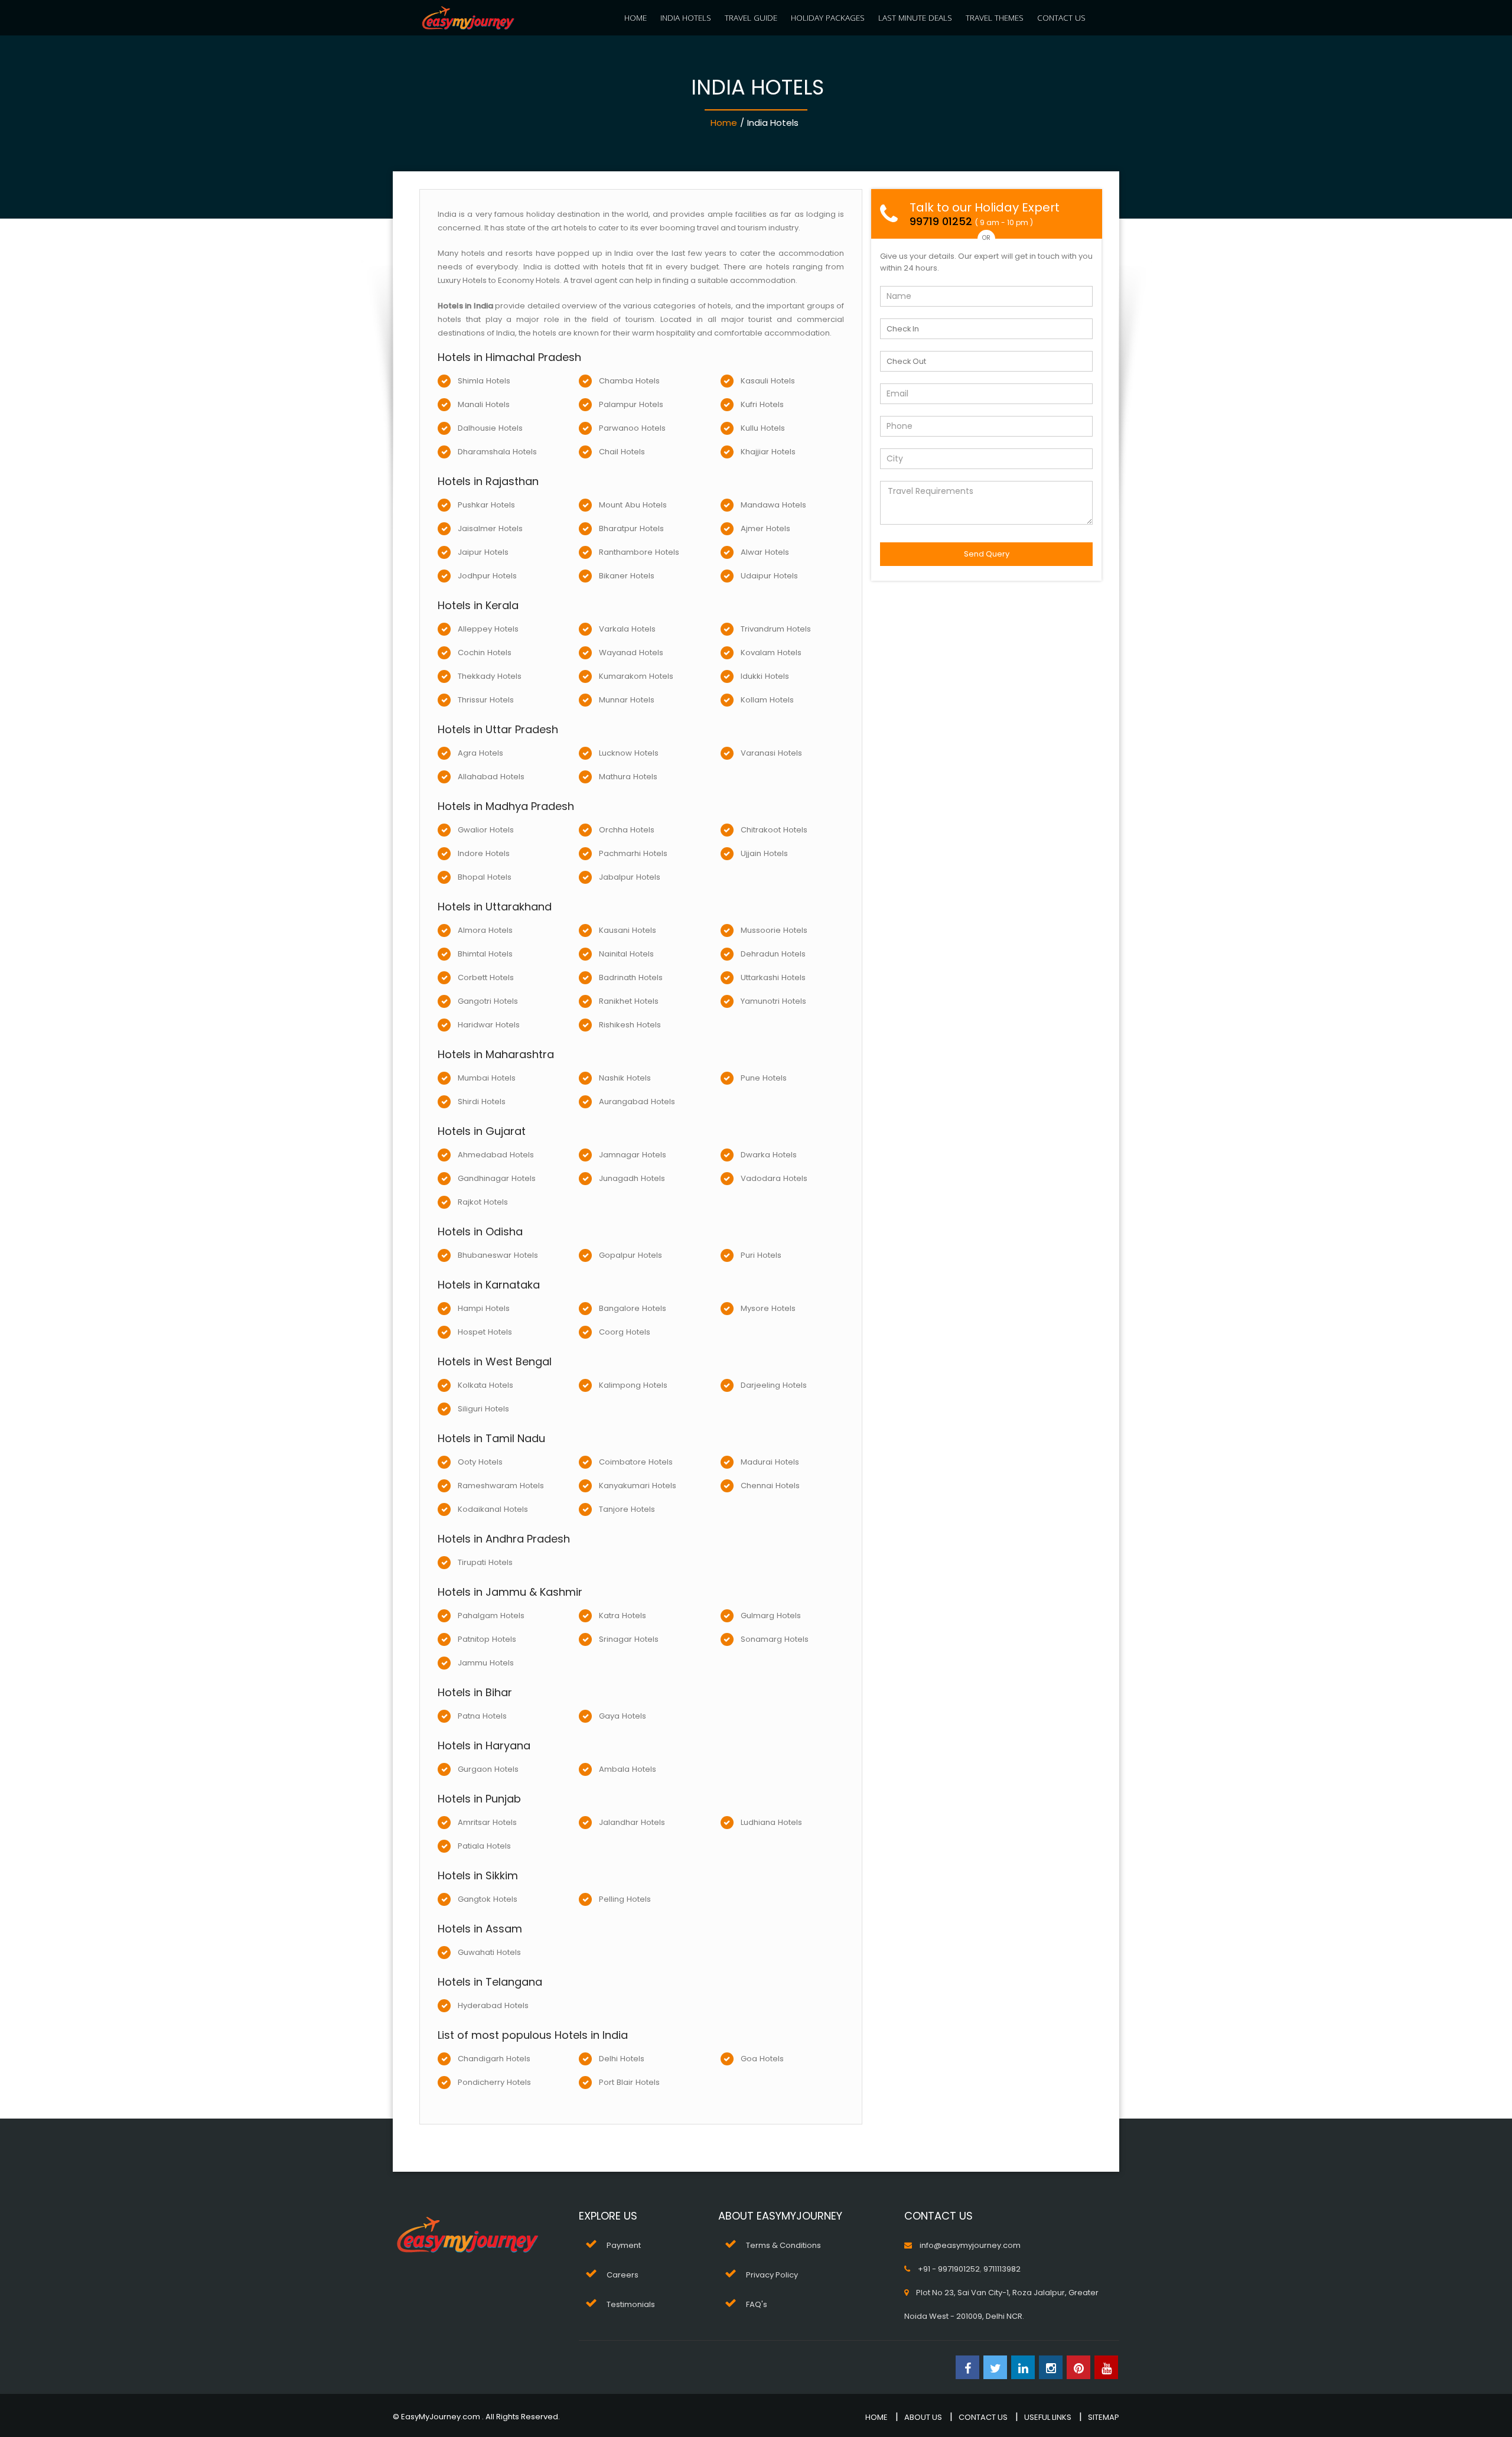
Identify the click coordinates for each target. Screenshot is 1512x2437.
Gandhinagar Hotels (497, 1178)
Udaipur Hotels (769, 576)
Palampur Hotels (631, 404)
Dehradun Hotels (773, 954)
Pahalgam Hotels (491, 1616)
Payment (624, 2245)
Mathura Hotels (628, 777)
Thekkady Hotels (490, 676)
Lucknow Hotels (629, 753)
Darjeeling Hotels (774, 1385)
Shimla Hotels (484, 381)
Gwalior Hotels (486, 830)
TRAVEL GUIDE (751, 17)
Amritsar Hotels (487, 1822)
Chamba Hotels (629, 381)
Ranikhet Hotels (629, 1001)
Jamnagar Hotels (633, 1155)
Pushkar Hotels (486, 505)
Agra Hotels (480, 753)
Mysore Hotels (768, 1308)
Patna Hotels (482, 1716)
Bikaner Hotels (627, 576)
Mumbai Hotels (487, 1078)
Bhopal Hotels (485, 877)
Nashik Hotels (625, 1078)
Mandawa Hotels (773, 505)
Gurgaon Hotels (488, 1769)
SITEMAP (1104, 2417)
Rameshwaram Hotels (501, 1486)
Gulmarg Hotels (771, 1616)
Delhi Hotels (622, 2059)
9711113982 (1002, 2269)
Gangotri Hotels (488, 1001)
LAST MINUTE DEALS (915, 17)
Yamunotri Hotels (773, 1001)
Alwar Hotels (765, 552)
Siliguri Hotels (483, 1409)
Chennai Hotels (770, 1486)
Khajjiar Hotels (768, 452)
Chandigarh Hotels (494, 2059)
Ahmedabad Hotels (496, 1155)
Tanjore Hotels (627, 1509)
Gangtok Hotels (488, 1899)
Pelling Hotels (625, 1899)
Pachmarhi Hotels (633, 853)
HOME (636, 17)
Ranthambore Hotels (639, 552)
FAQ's (757, 2304)
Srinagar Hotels (629, 1639)
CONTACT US (1061, 17)
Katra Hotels (623, 1616)
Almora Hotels (485, 930)
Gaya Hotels (623, 1716)
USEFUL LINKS (1048, 2417)
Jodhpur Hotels (487, 576)
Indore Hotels (484, 853)
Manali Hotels (484, 404)
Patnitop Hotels (487, 1639)
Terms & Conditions (783, 2245)
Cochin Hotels (485, 653)
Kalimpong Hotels (633, 1385)
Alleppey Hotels (488, 629)
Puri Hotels (761, 1255)
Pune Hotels (764, 1078)
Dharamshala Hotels (497, 452)
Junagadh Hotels (632, 1178)
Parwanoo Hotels (632, 428)
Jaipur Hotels (483, 552)
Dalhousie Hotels (490, 428)
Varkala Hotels (627, 629)
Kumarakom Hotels (636, 676)
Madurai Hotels (770, 1462)
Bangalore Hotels (633, 1308)
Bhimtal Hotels (485, 954)
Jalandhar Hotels (632, 1822)
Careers (623, 2275)
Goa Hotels (762, 2059)
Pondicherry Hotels (494, 2082)
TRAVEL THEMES (995, 17)
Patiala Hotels (484, 1846)
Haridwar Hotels (489, 1025)
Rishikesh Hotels (630, 1025)
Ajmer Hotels (765, 528)
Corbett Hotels (486, 977)
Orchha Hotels (627, 830)
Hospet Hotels (485, 1332)
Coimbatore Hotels (636, 1462)
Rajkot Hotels (483, 1202)
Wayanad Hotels (631, 653)
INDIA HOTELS (686, 17)
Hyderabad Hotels (493, 2005)
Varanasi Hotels (771, 753)
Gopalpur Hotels (630, 1255)
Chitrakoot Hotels (774, 830)
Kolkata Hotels (485, 1385)
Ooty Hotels (480, 1462)
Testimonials (631, 2304)
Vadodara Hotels (774, 1178)
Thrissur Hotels (486, 700)
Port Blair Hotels (629, 2082)
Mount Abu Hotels (633, 505)
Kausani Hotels (628, 930)
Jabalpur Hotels (630, 877)
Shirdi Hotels (482, 1102)
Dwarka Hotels (769, 1155)
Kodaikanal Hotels (493, 1509)
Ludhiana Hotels (771, 1822)
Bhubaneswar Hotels (498, 1255)
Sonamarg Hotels (775, 1639)
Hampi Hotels (484, 1308)
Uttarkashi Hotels (773, 977)
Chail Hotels (622, 452)
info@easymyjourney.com (970, 2245)
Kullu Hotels (763, 428)
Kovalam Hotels (771, 653)
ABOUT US (923, 2417)
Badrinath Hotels (631, 977)
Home (724, 123)
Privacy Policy (772, 2275)
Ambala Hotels (628, 1769)
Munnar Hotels (627, 700)
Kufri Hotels (762, 404)
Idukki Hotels (765, 676)
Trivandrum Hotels (776, 629)
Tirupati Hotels (485, 1562)
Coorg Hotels (625, 1332)
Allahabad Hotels (491, 777)
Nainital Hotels (626, 954)
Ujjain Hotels (764, 853)
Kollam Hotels (767, 700)
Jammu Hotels (486, 1663)
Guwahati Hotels (489, 1952)
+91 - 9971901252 (949, 2269)
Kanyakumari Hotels (638, 1486)
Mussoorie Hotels (774, 930)
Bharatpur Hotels (631, 528)
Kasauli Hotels (768, 381)
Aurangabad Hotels (637, 1102)
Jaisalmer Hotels (490, 528)
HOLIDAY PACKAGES (828, 17)
